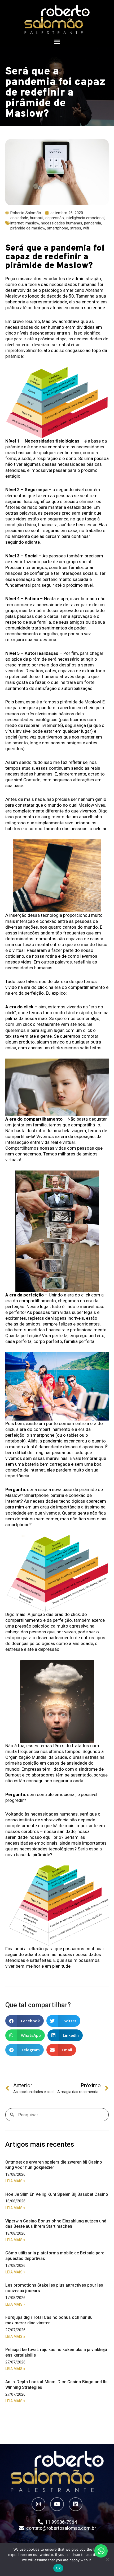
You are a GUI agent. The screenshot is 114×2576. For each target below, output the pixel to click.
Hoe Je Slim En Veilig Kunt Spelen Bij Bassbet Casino (57, 2194)
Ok (58, 2568)
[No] (107, 2559)
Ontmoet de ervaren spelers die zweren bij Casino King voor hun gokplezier (54, 2165)
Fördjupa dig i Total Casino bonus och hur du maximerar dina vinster (49, 2320)
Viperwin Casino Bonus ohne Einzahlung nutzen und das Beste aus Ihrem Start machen (56, 2224)
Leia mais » (15, 2181)
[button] (57, 42)
